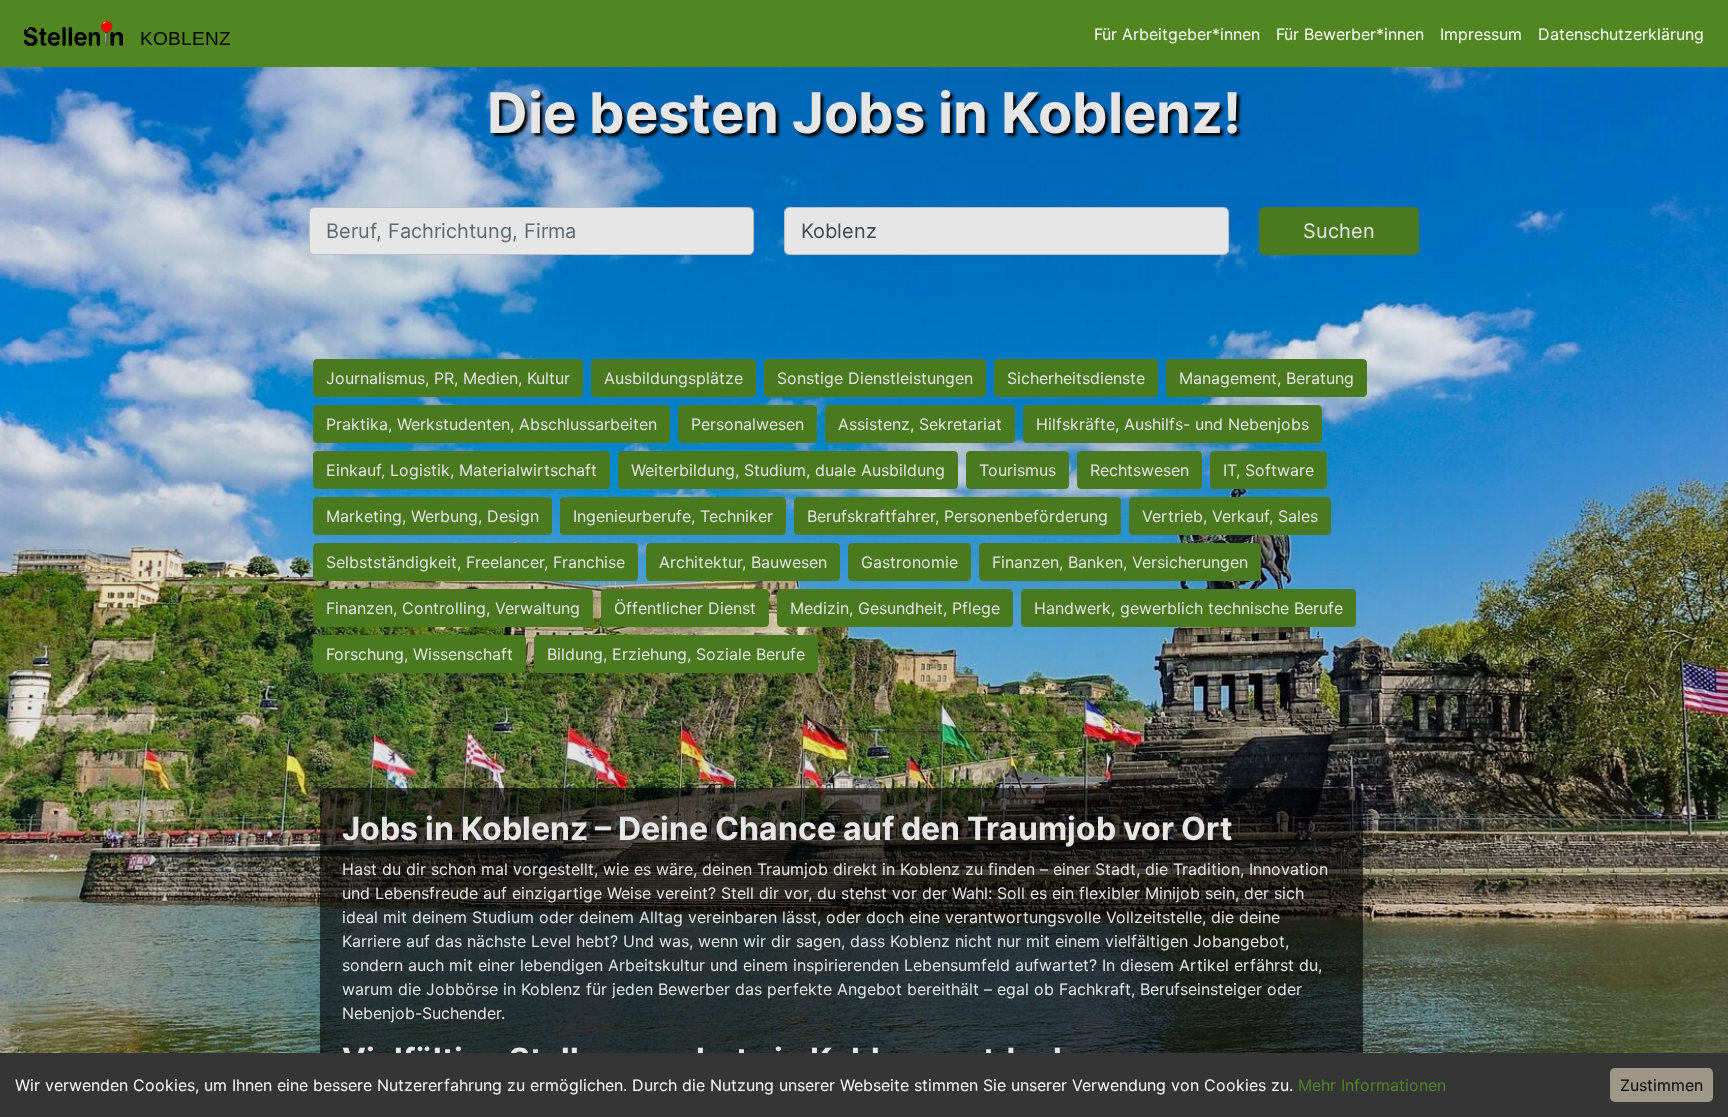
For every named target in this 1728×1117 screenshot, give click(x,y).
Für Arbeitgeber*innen (1177, 34)
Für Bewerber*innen (1350, 34)
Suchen (1339, 231)
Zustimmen (1661, 1085)
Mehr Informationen (1372, 1085)
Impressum (1481, 34)
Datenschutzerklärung (1621, 34)
